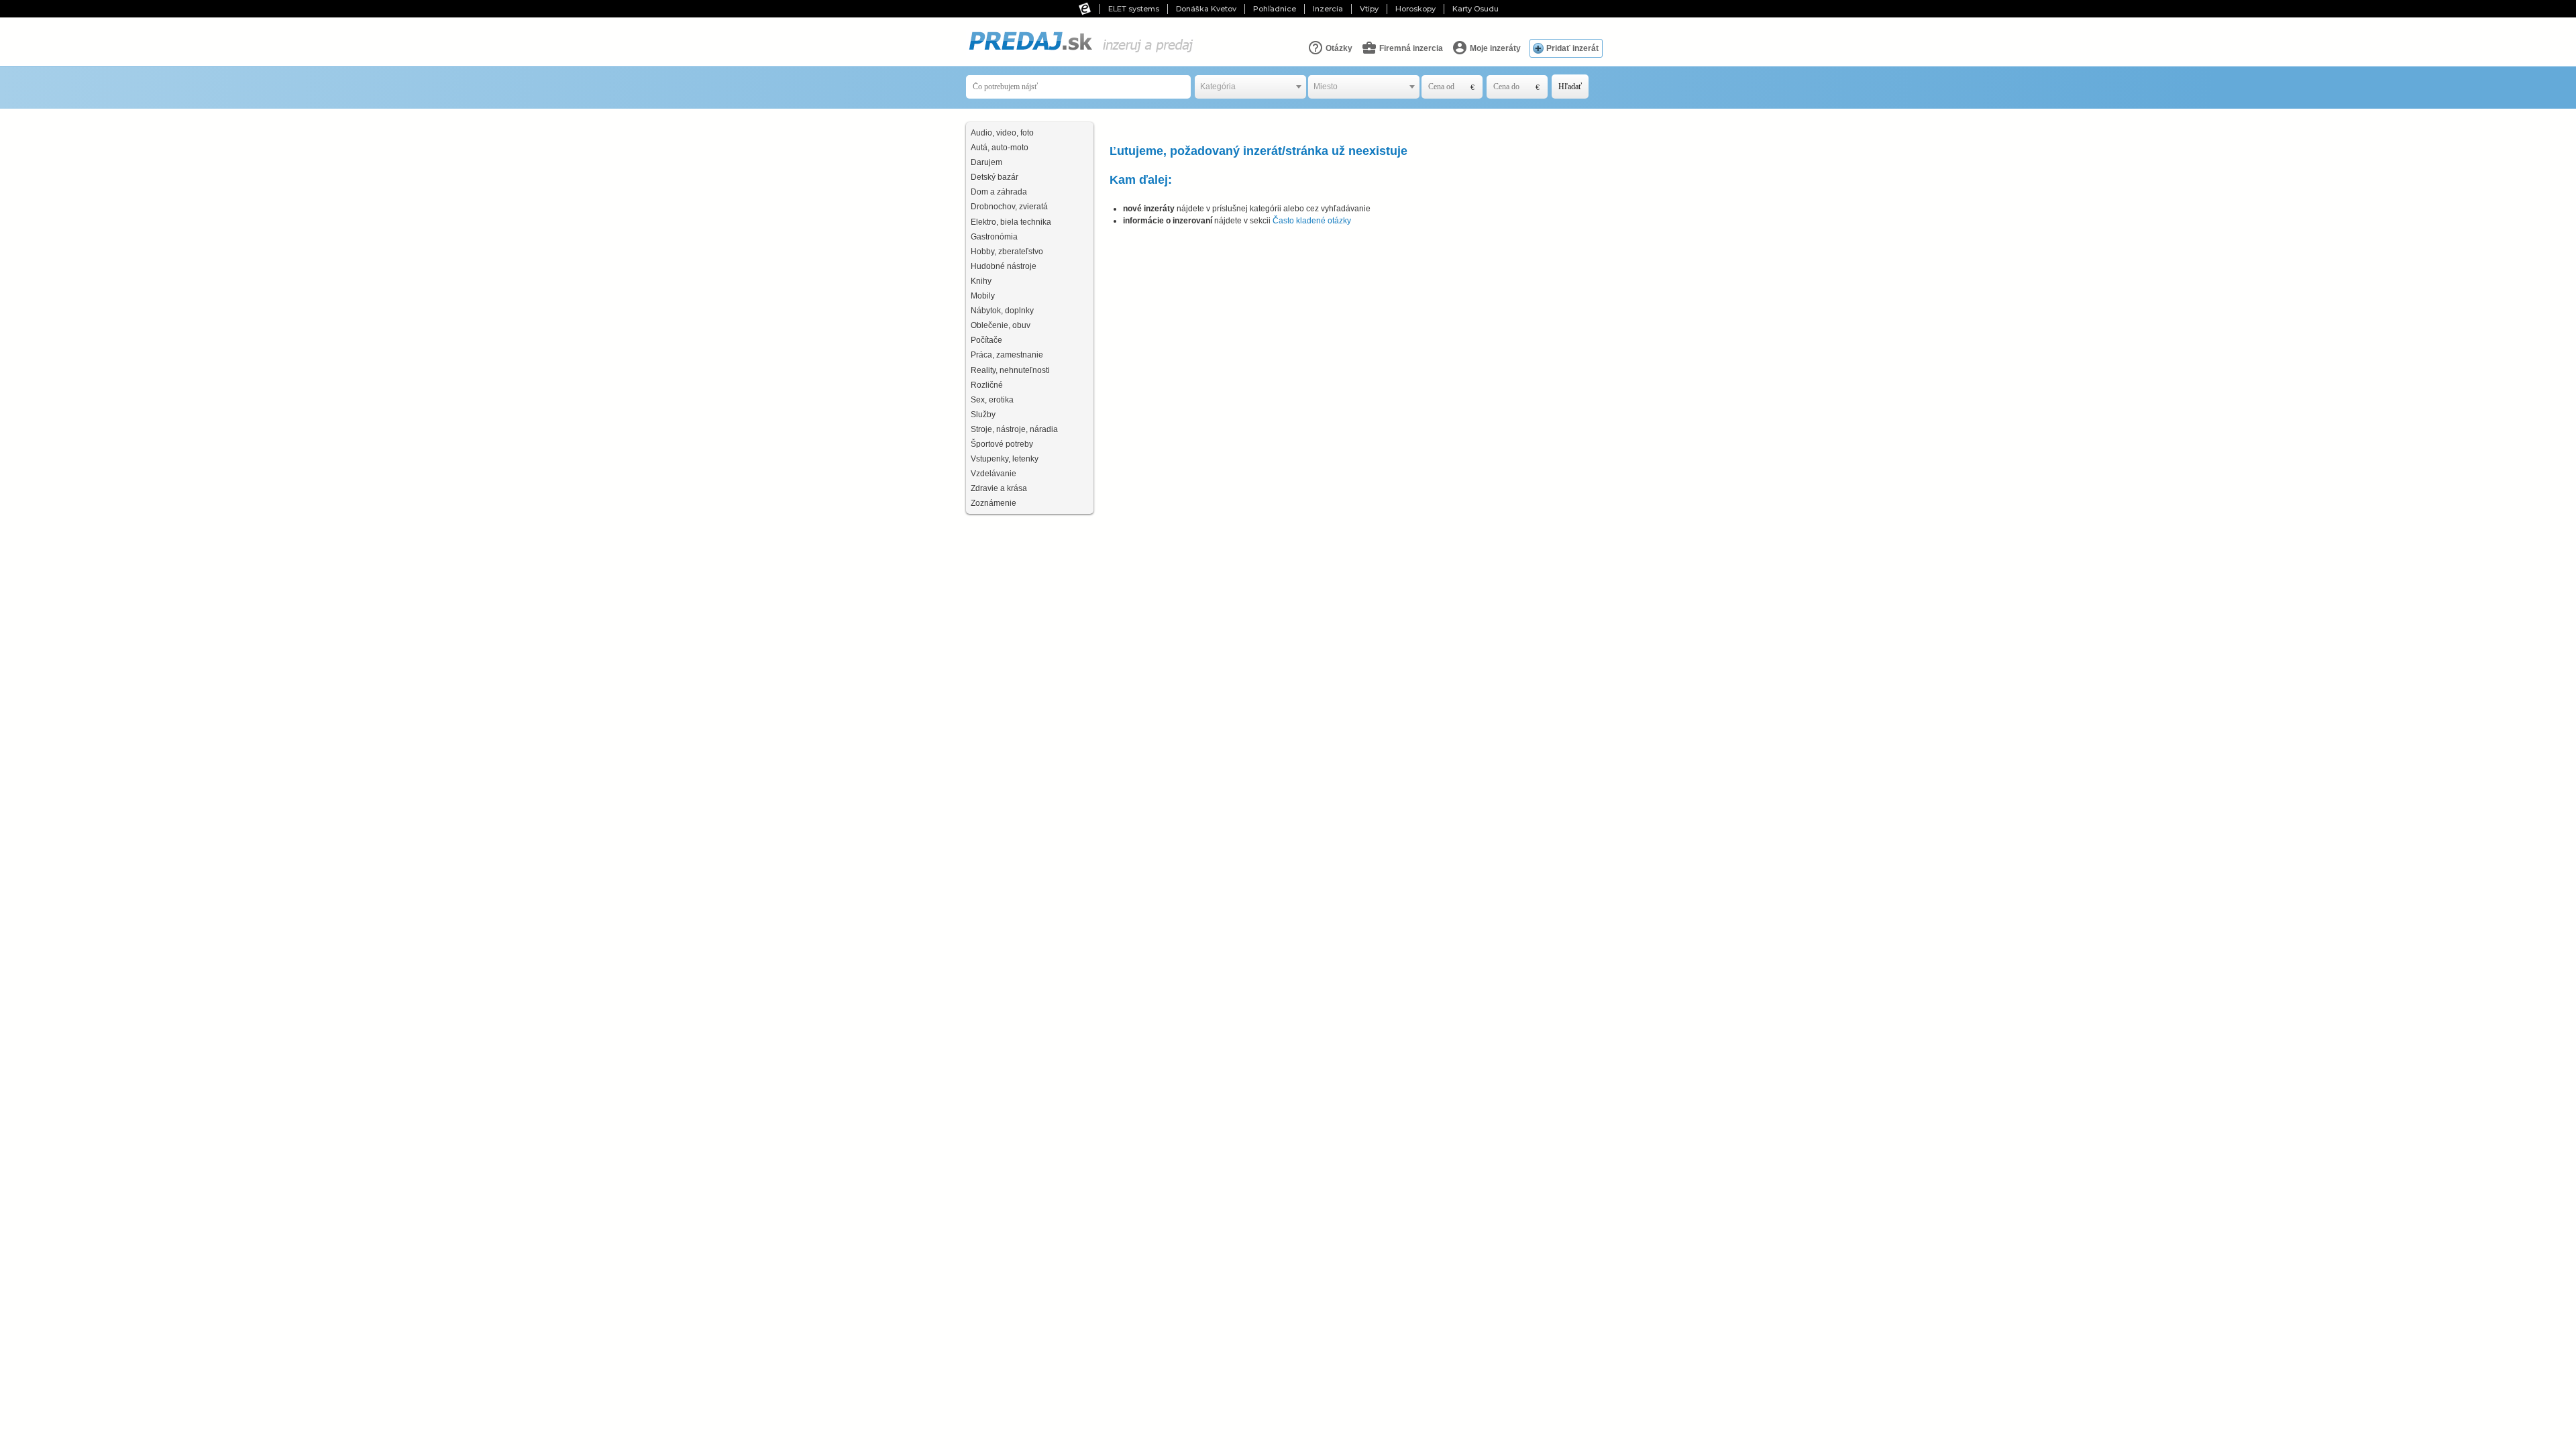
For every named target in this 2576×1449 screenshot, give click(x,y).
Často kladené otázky (1312, 221)
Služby (983, 415)
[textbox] (1250, 87)
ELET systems (1134, 9)
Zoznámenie (994, 503)
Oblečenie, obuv (1001, 325)
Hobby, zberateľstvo (1007, 252)
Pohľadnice (1275, 9)
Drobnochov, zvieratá (1009, 207)
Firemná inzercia (1410, 48)
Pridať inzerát (1572, 48)
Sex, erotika (992, 400)
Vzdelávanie (994, 474)
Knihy (981, 281)
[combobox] (1250, 87)
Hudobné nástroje (1004, 266)
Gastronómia (994, 237)
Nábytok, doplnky (1002, 311)
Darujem (986, 162)
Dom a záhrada (999, 192)
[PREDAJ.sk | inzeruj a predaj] (1080, 53)
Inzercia (1328, 9)
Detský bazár (995, 177)
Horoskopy (1415, 9)
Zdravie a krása (999, 488)
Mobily (983, 296)
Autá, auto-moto (1000, 148)
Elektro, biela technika (1011, 222)
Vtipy (1369, 9)
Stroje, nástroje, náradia (1014, 429)
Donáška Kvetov (1206, 9)
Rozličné (987, 385)
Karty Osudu (1475, 9)
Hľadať (1570, 87)
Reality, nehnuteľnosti (1010, 370)
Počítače (986, 340)
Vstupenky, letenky (1005, 459)
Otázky (1338, 48)
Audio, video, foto (1002, 133)
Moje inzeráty (1494, 48)
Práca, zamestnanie (1007, 355)
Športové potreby (1002, 444)
